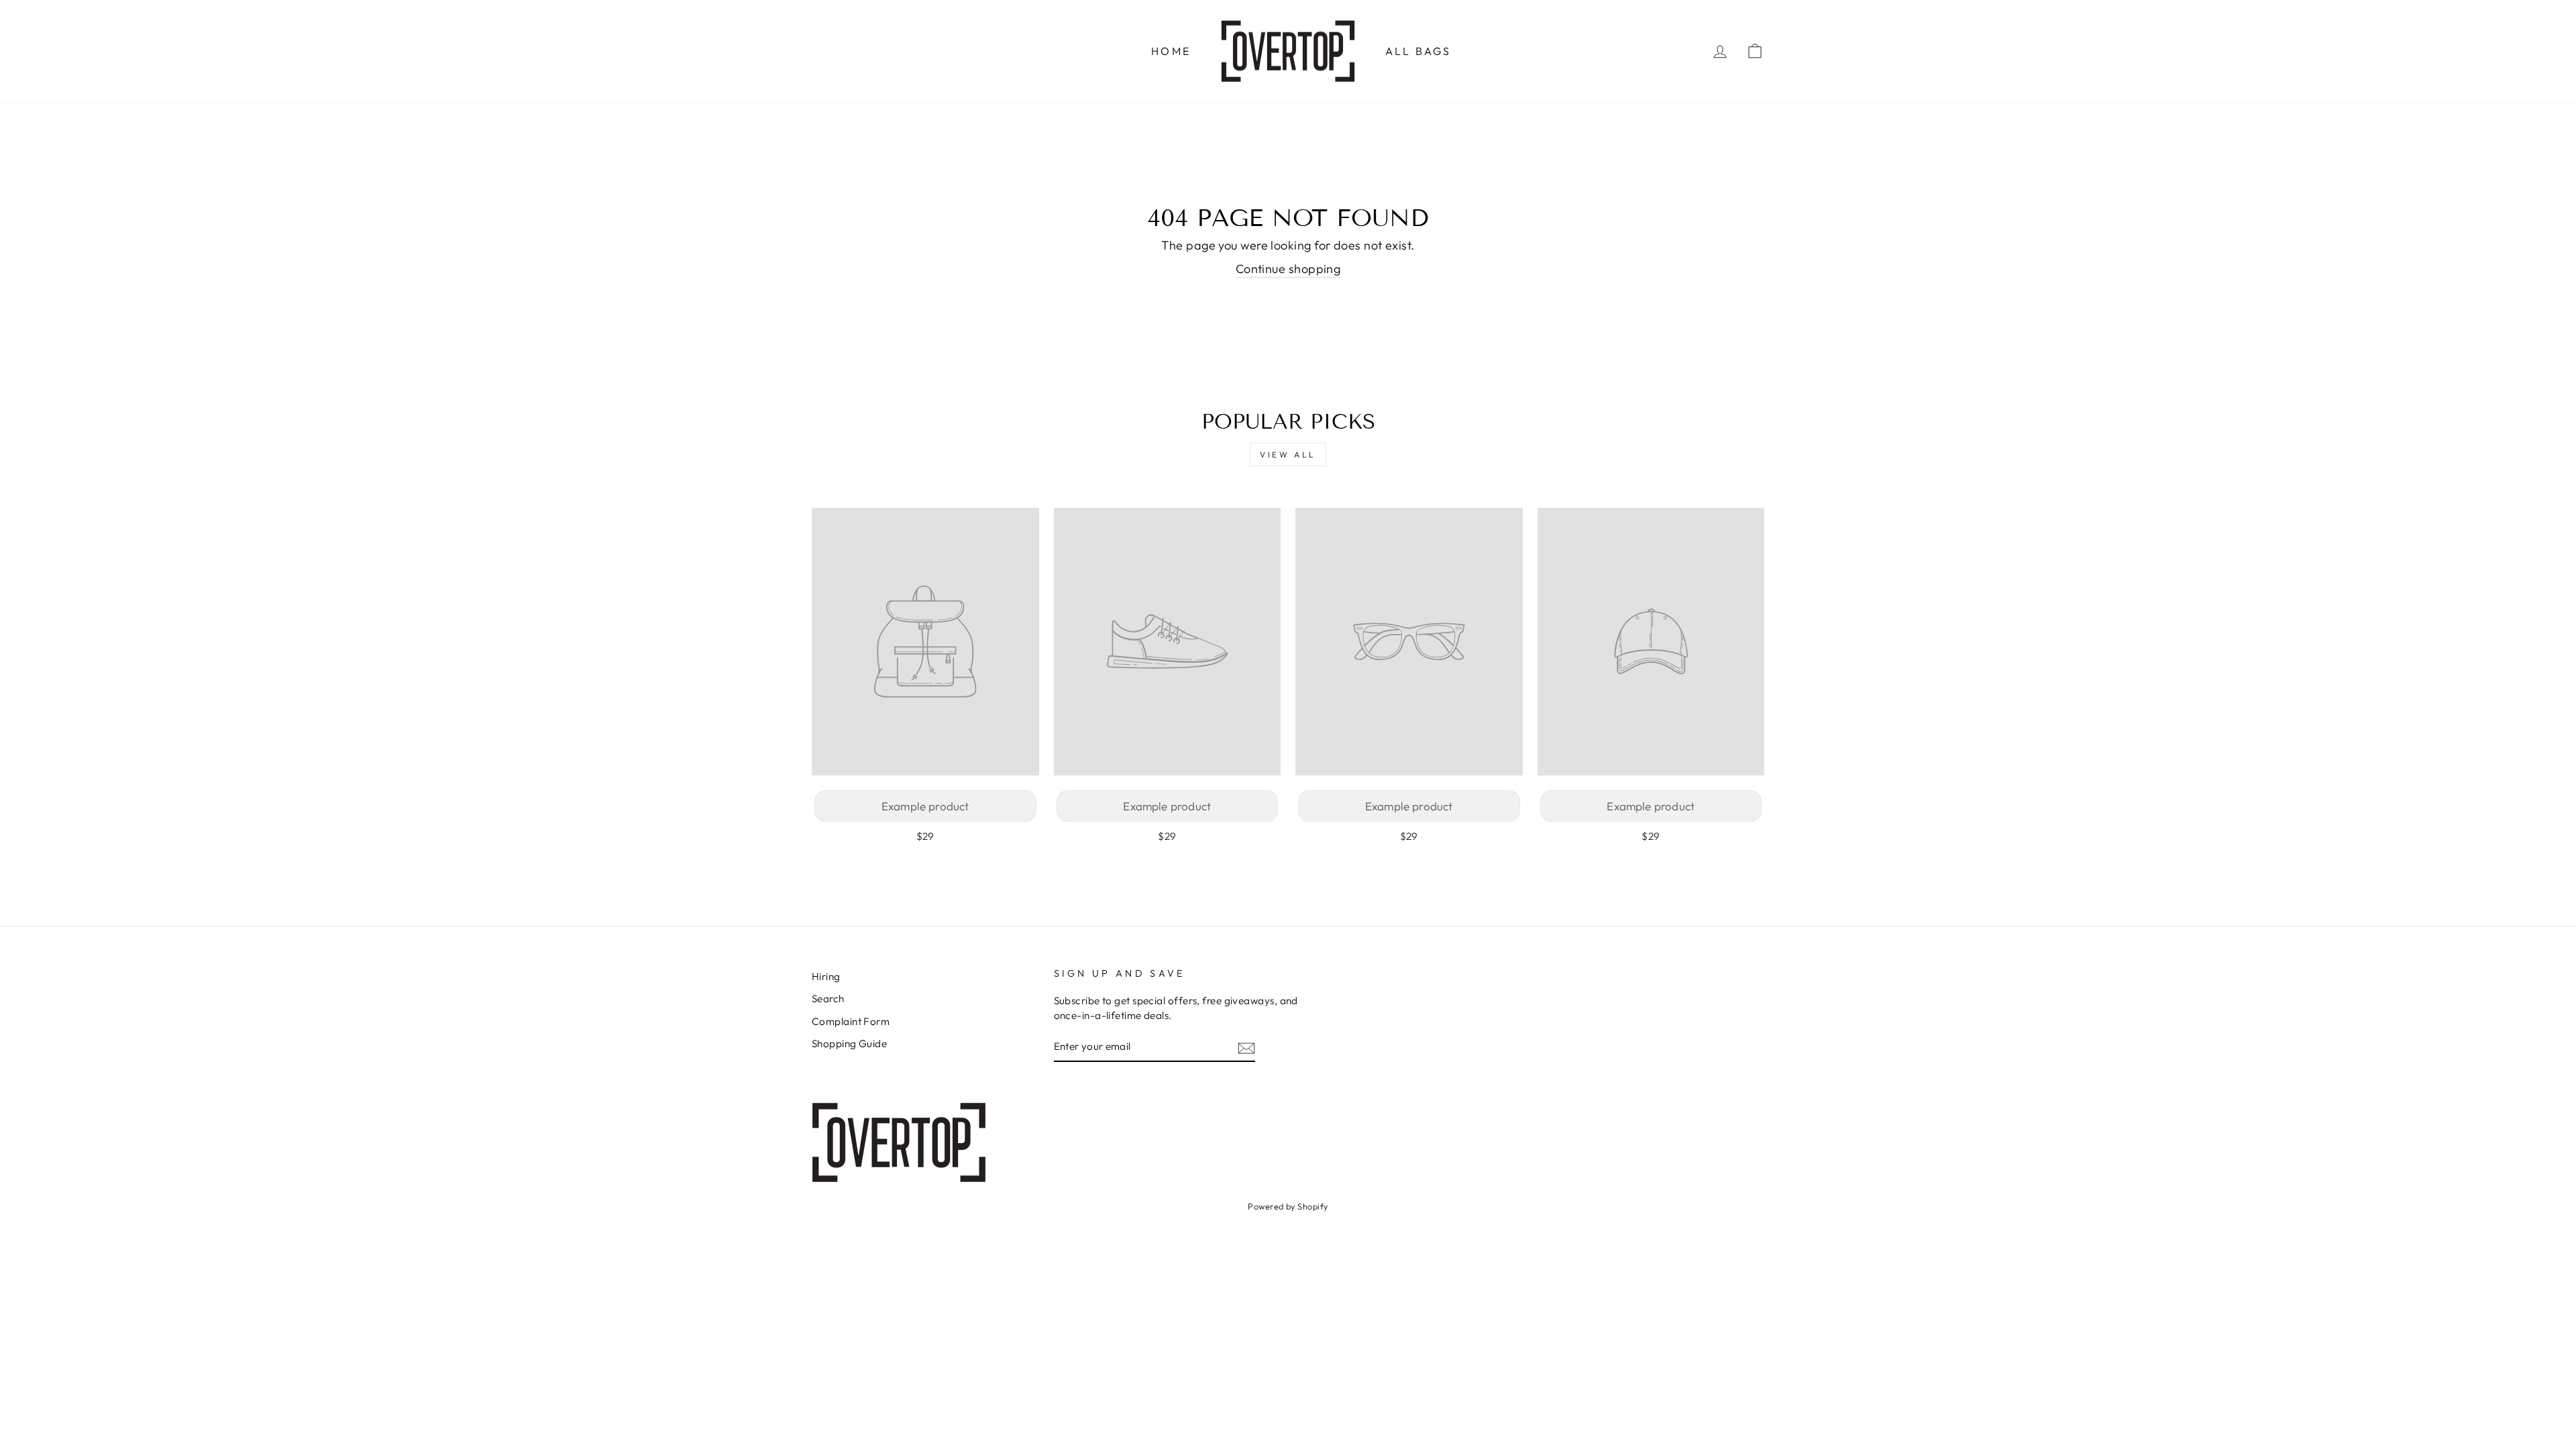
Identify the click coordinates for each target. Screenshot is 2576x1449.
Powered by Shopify (1288, 1206)
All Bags (1418, 51)
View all (1288, 454)
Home (1171, 51)
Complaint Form (851, 1021)
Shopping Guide (849, 1043)
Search (828, 999)
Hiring (826, 976)
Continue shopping (1288, 269)
